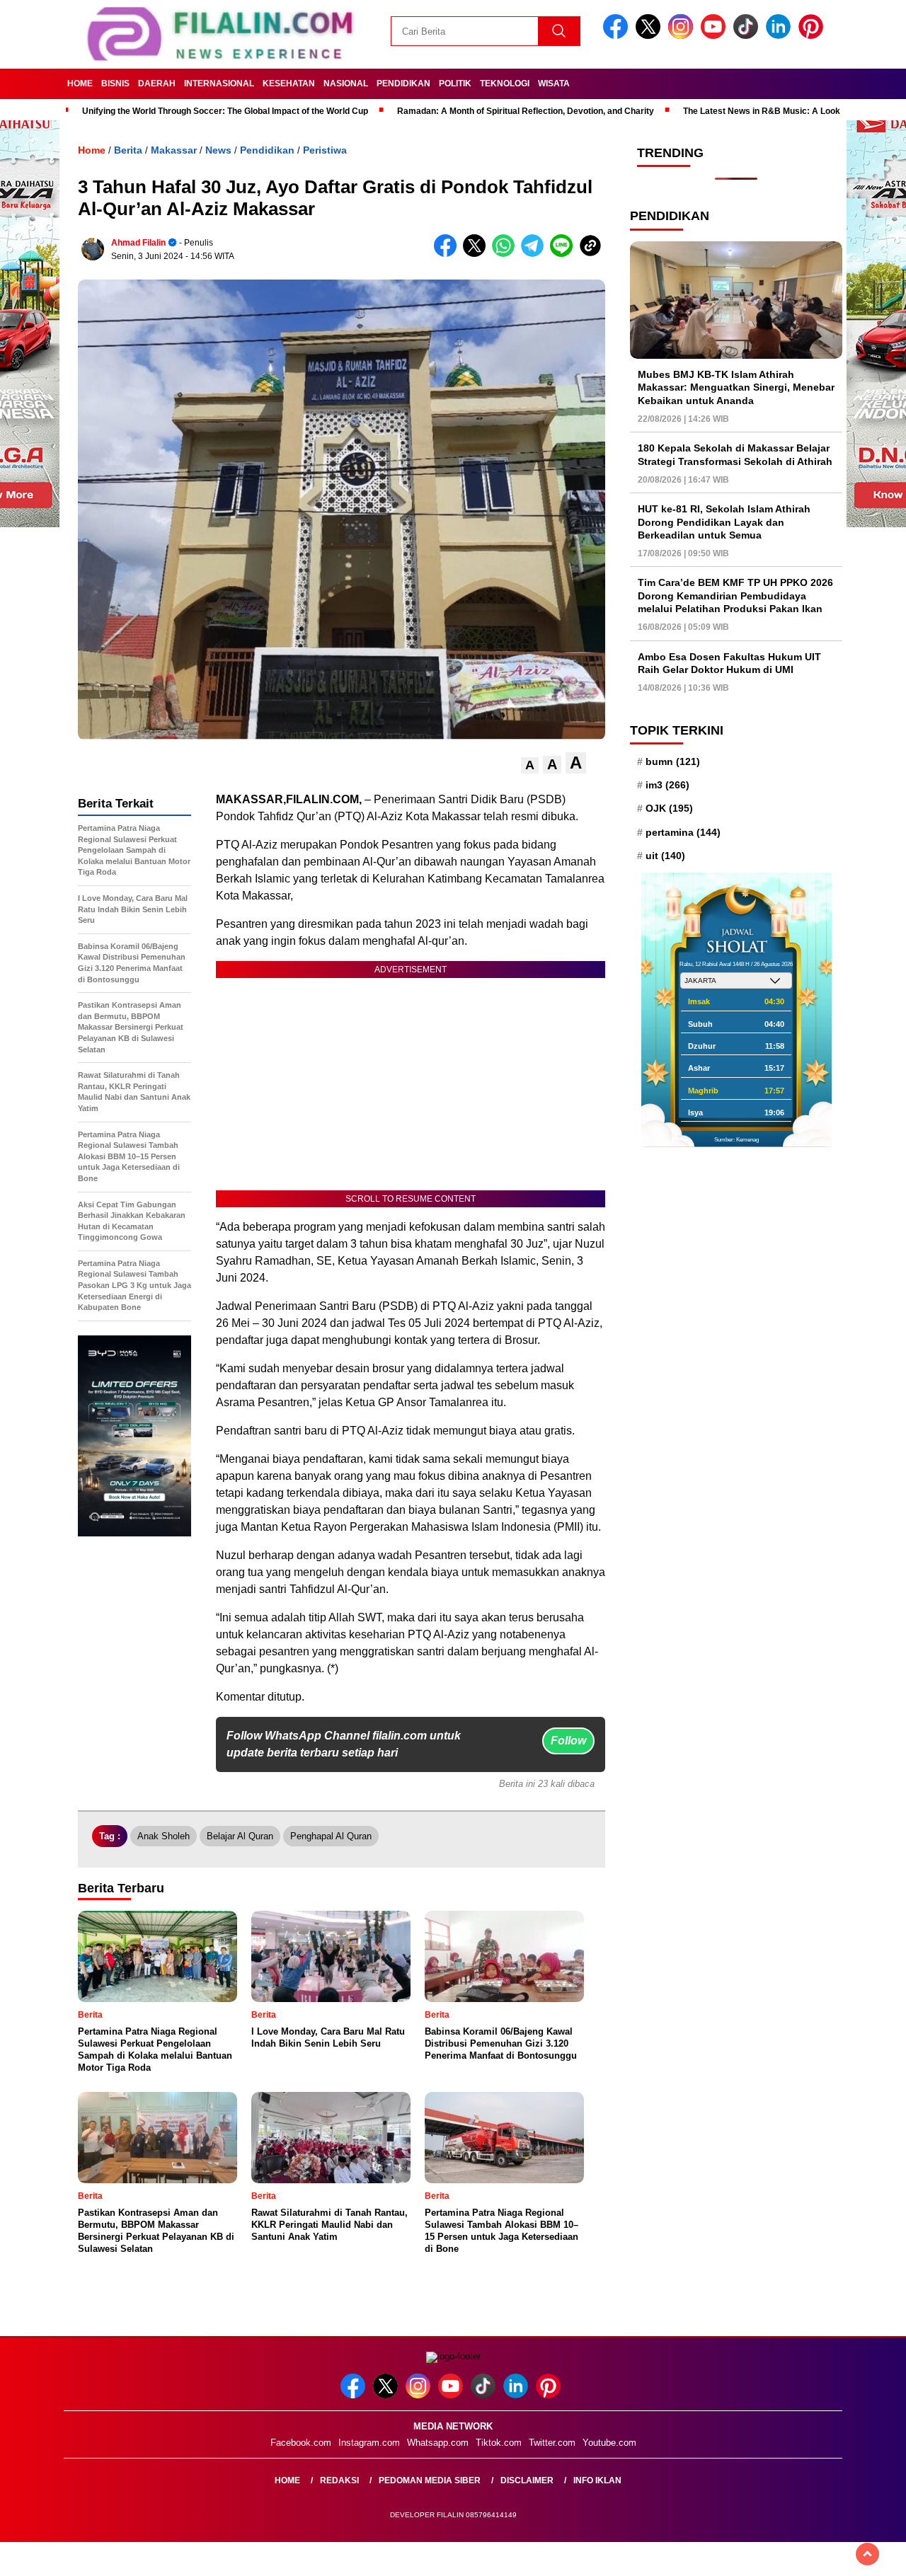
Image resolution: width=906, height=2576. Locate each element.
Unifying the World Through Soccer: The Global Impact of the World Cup (225, 111)
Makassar (174, 150)
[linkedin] (781, 36)
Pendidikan (403, 84)
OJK (669, 809)
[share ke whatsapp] (506, 254)
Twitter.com (552, 2443)
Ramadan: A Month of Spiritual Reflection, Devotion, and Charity (526, 111)
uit (665, 856)
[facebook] (618, 36)
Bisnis (115, 84)
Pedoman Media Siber (430, 2480)
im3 (667, 785)
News (218, 150)
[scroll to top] (867, 2554)
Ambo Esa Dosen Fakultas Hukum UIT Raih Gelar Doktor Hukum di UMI (729, 663)
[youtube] (716, 36)
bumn (673, 761)
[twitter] (650, 36)
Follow (568, 1741)
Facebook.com (301, 2443)
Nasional (346, 84)
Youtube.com (609, 2443)
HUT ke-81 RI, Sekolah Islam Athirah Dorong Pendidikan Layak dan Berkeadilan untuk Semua (724, 522)
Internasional (219, 84)
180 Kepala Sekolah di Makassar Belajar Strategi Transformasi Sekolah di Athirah (735, 455)
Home (80, 84)
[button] (530, 765)
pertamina (683, 832)
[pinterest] (813, 36)
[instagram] (683, 36)
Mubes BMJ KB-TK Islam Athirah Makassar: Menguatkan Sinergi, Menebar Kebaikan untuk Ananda (736, 387)
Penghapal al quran (331, 1836)
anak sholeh (164, 1836)
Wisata (554, 84)
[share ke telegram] (535, 254)
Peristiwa (325, 150)
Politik (455, 84)
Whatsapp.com (438, 2443)
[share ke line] (564, 254)
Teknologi (505, 84)
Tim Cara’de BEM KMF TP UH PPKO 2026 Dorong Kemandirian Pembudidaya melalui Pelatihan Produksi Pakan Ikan (735, 596)
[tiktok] (748, 36)
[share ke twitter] (477, 254)
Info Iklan (597, 2480)
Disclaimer (527, 2480)
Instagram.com (369, 2443)
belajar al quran (240, 1836)
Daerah (157, 84)
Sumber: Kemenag (736, 1140)
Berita (128, 150)
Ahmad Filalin (138, 243)
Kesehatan (289, 84)
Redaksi (339, 2480)
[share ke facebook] (448, 254)
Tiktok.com (499, 2443)
